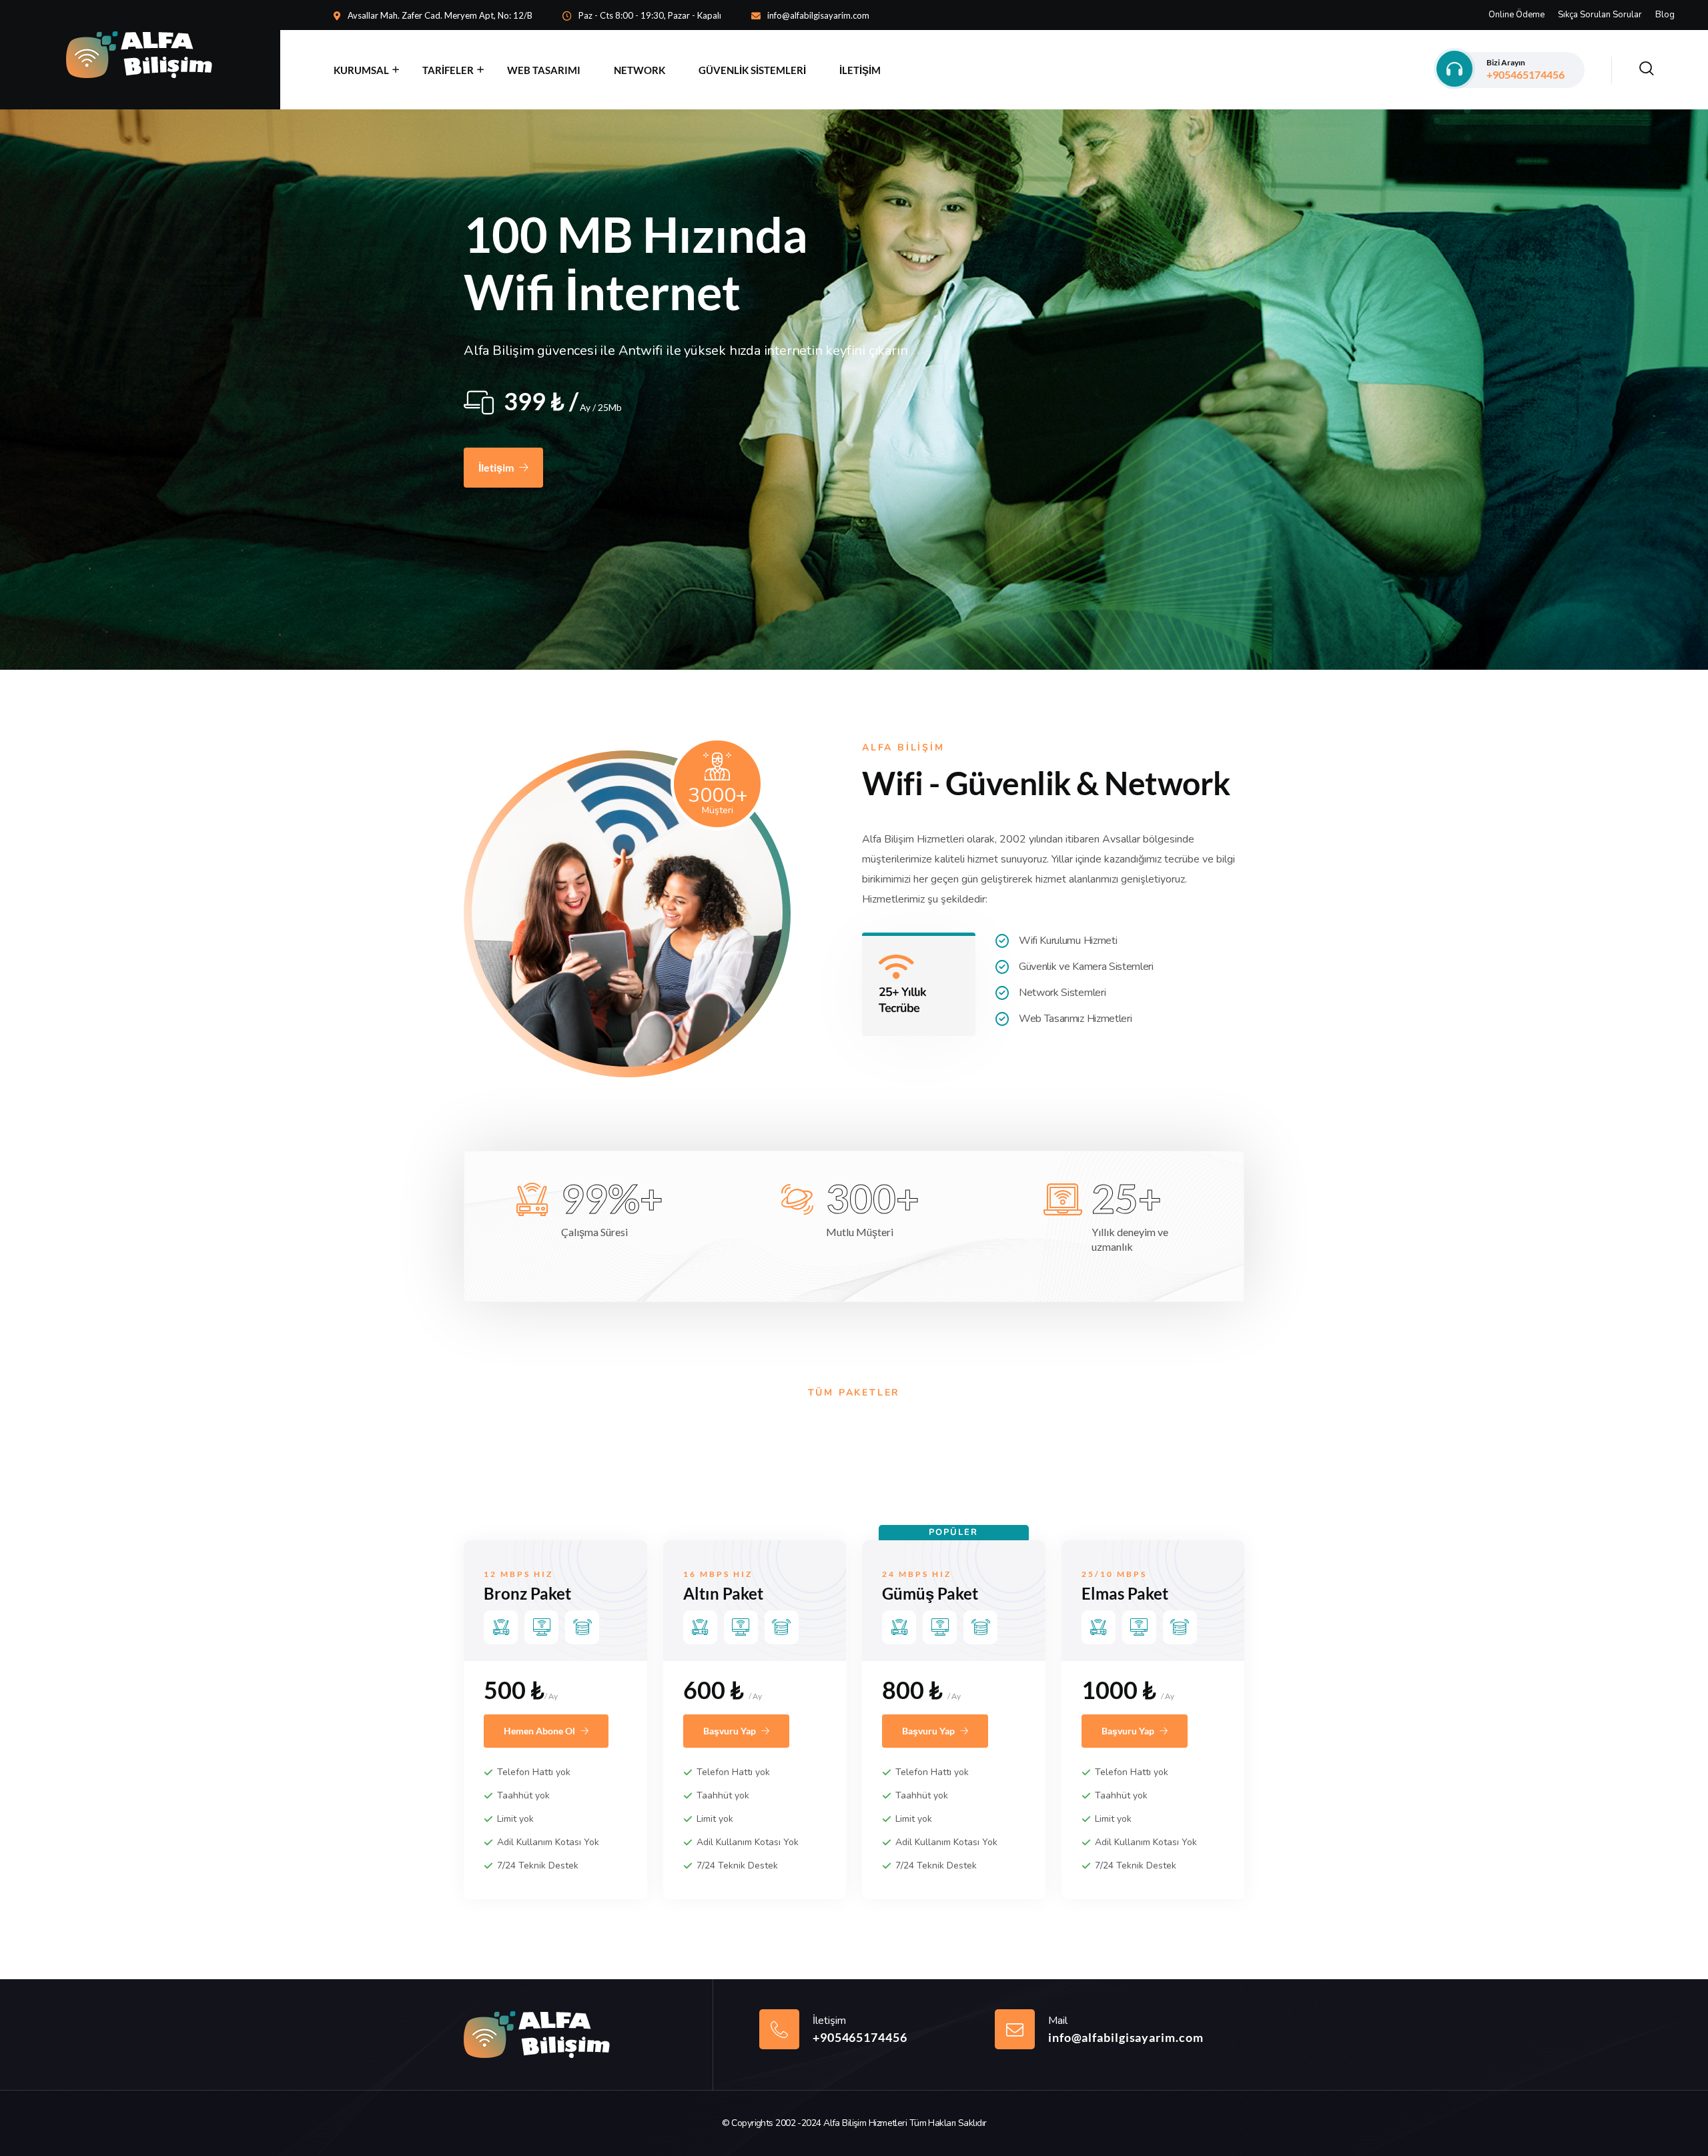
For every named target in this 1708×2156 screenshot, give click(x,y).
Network (639, 70)
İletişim (860, 70)
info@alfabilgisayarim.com (818, 15)
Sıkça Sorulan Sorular (1600, 15)
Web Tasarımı (544, 70)
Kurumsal (361, 70)
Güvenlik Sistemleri (752, 70)
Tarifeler (448, 70)
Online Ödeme (1517, 15)
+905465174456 (1526, 69)
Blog (1665, 15)
